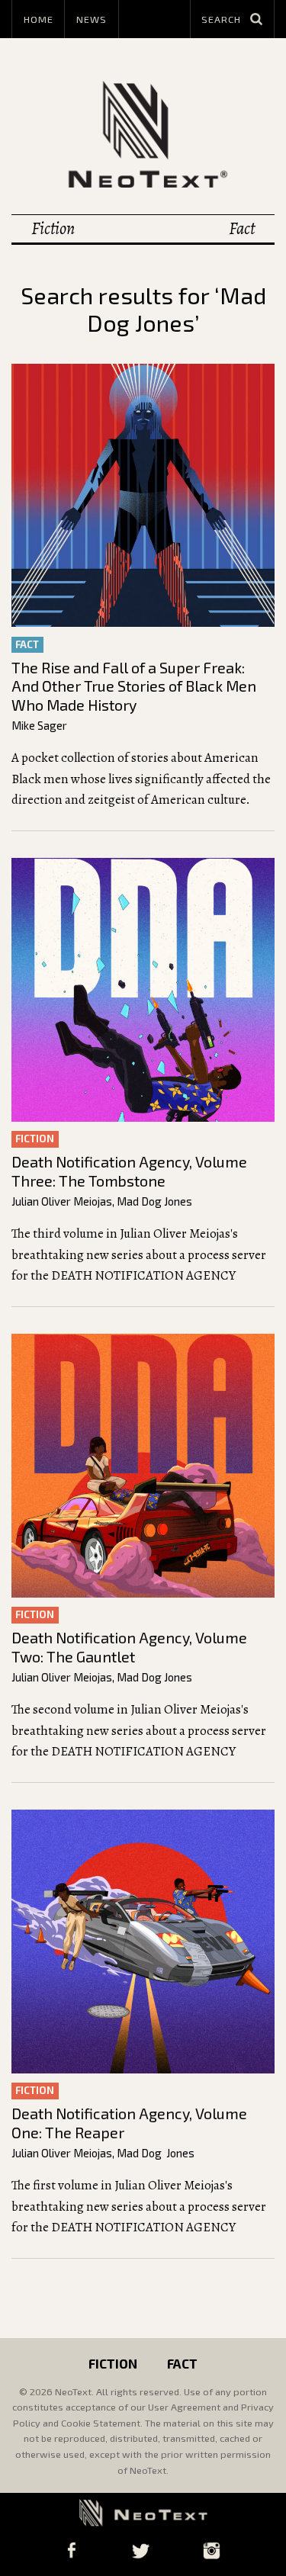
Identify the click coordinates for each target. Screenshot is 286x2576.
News (92, 19)
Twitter (140, 2550)
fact (27, 644)
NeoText (143, 134)
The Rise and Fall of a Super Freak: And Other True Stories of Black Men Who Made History (134, 686)
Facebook (71, 2550)
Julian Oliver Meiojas (62, 1201)
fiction (35, 1139)
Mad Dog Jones (154, 1201)
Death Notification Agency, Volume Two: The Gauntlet (129, 1647)
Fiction (53, 228)
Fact (242, 228)
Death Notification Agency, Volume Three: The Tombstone (129, 1171)
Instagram (212, 2550)
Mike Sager (39, 725)
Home (39, 19)
